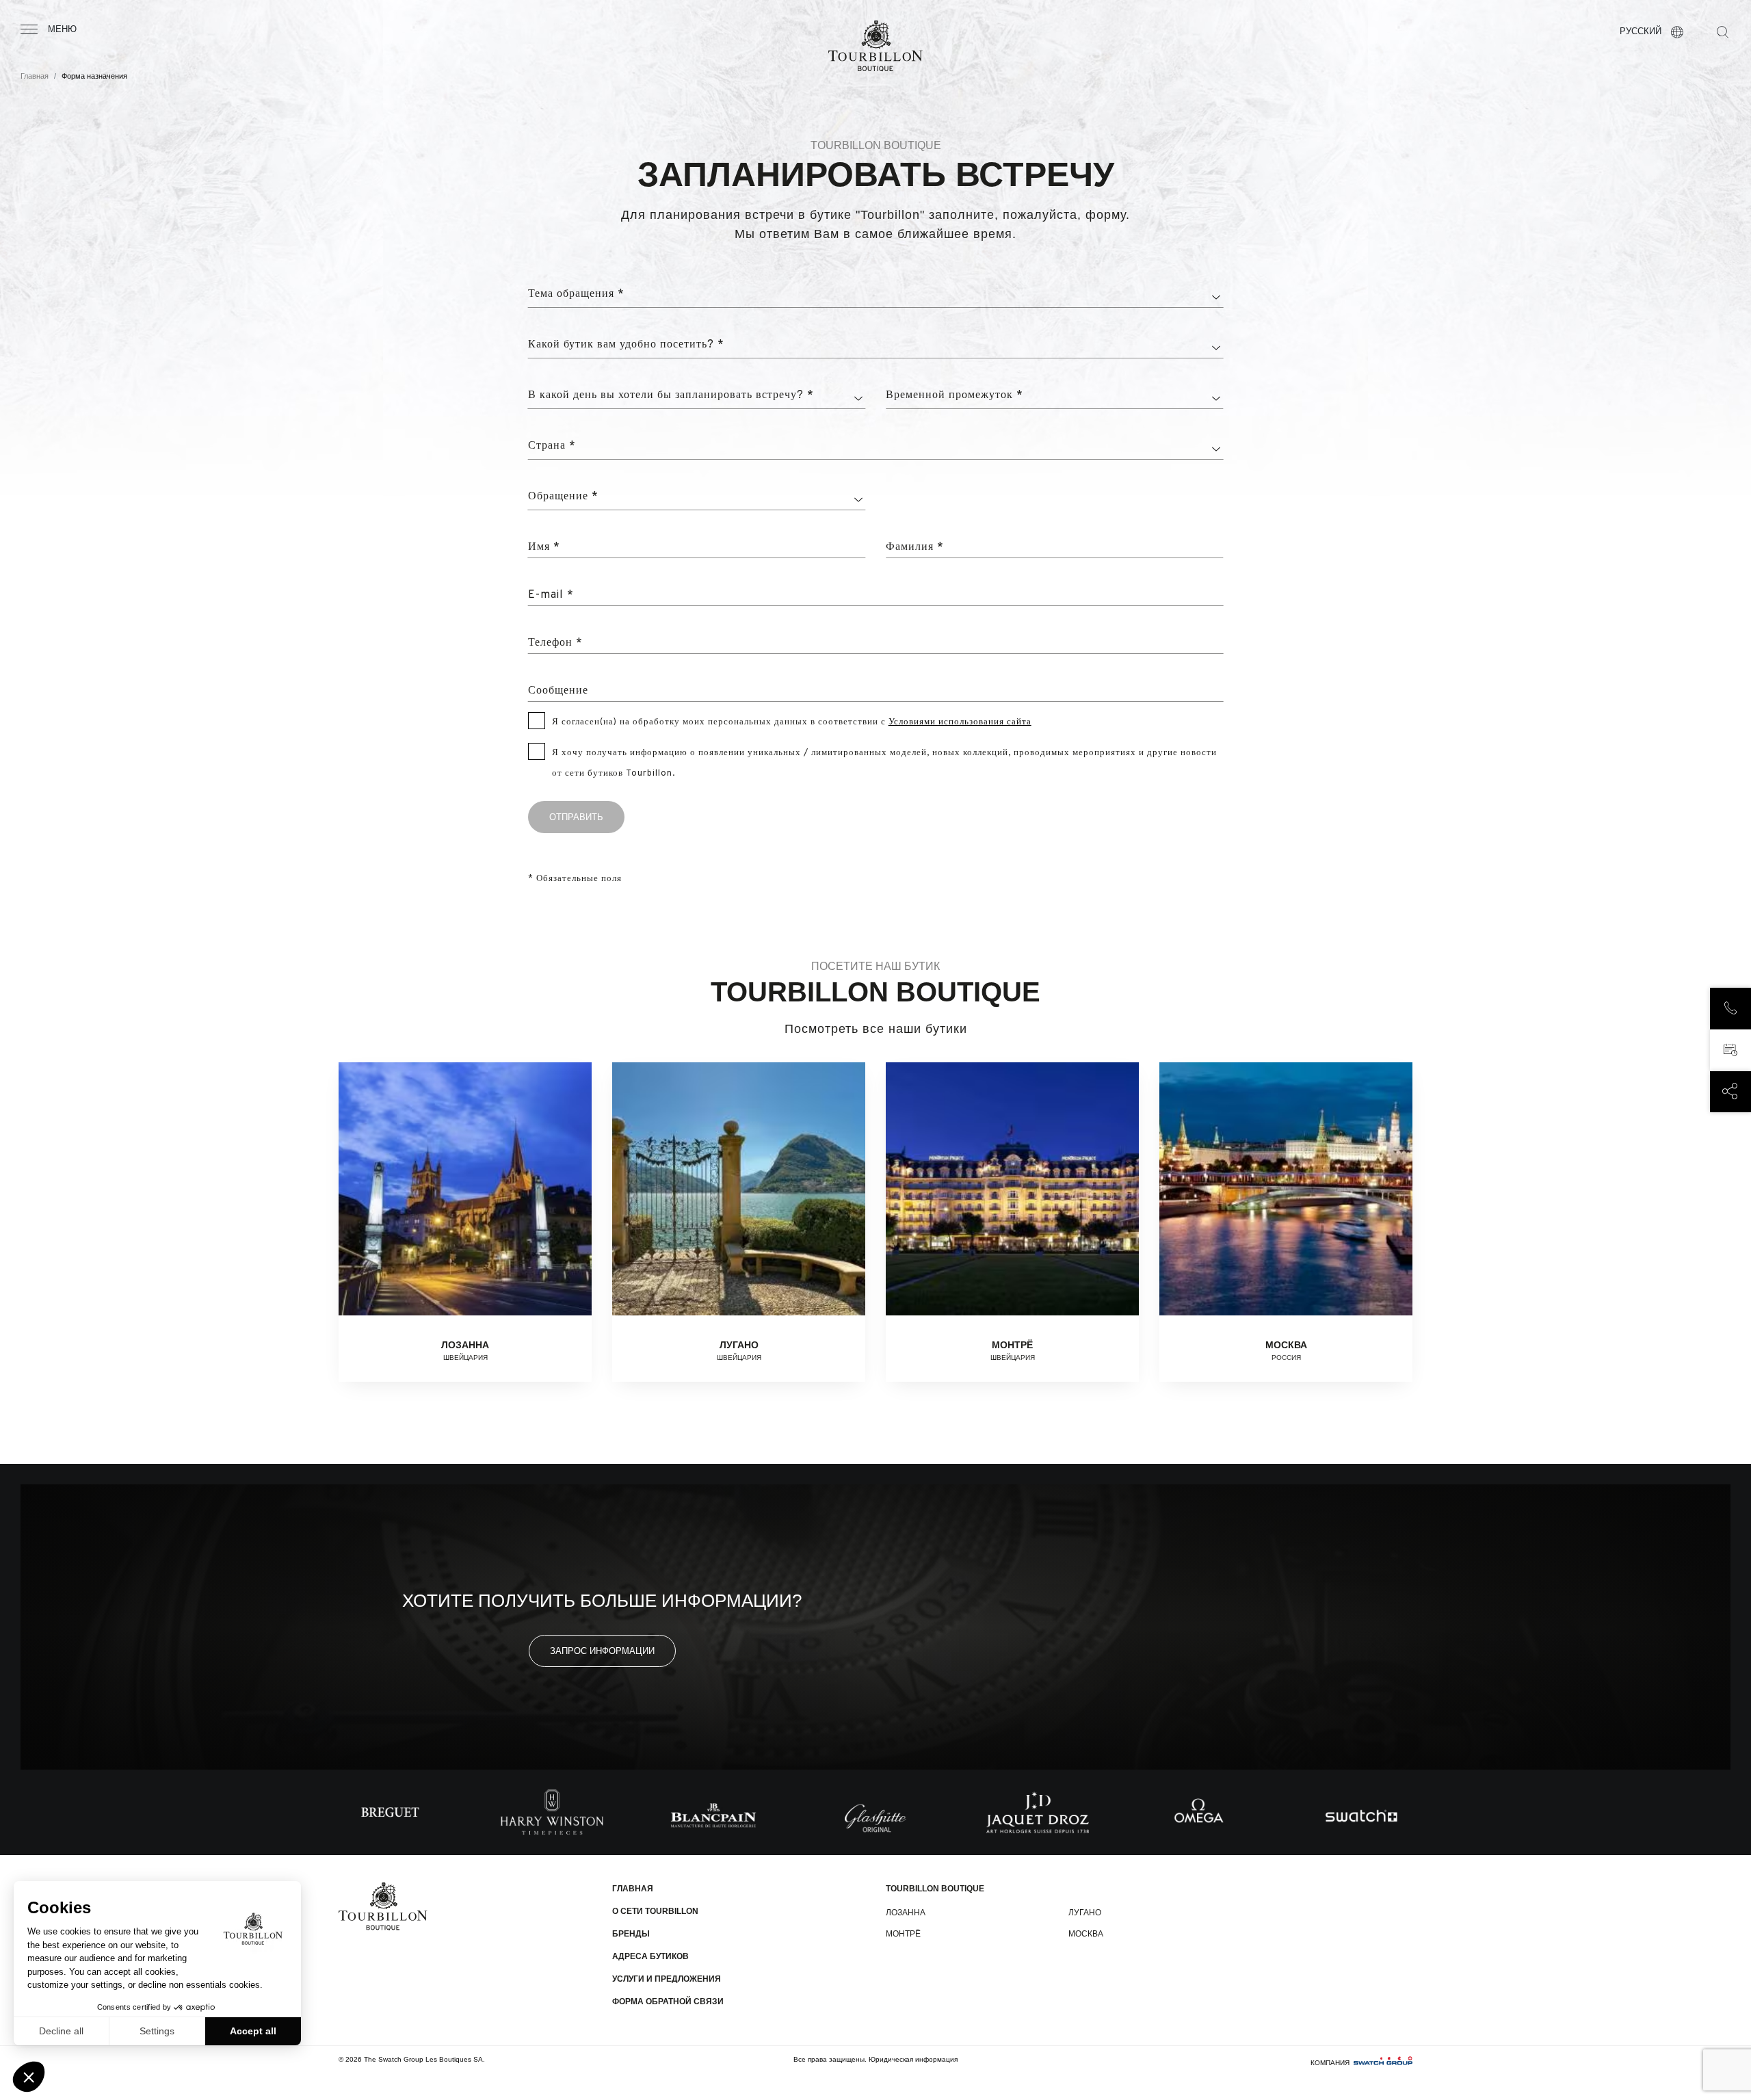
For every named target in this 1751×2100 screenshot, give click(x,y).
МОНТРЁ (903, 1934)
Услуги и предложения (667, 1979)
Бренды (631, 1934)
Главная (35, 76)
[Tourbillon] (875, 46)
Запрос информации (602, 1651)
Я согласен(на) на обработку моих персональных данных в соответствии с (792, 722)
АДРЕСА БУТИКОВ (650, 1956)
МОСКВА (1086, 1934)
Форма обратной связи (668, 2001)
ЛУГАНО (1085, 1913)
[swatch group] (1383, 2063)
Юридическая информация (913, 2059)
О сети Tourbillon (655, 1911)
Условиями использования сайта (960, 722)
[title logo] (383, 1906)
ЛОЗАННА (906, 1913)
